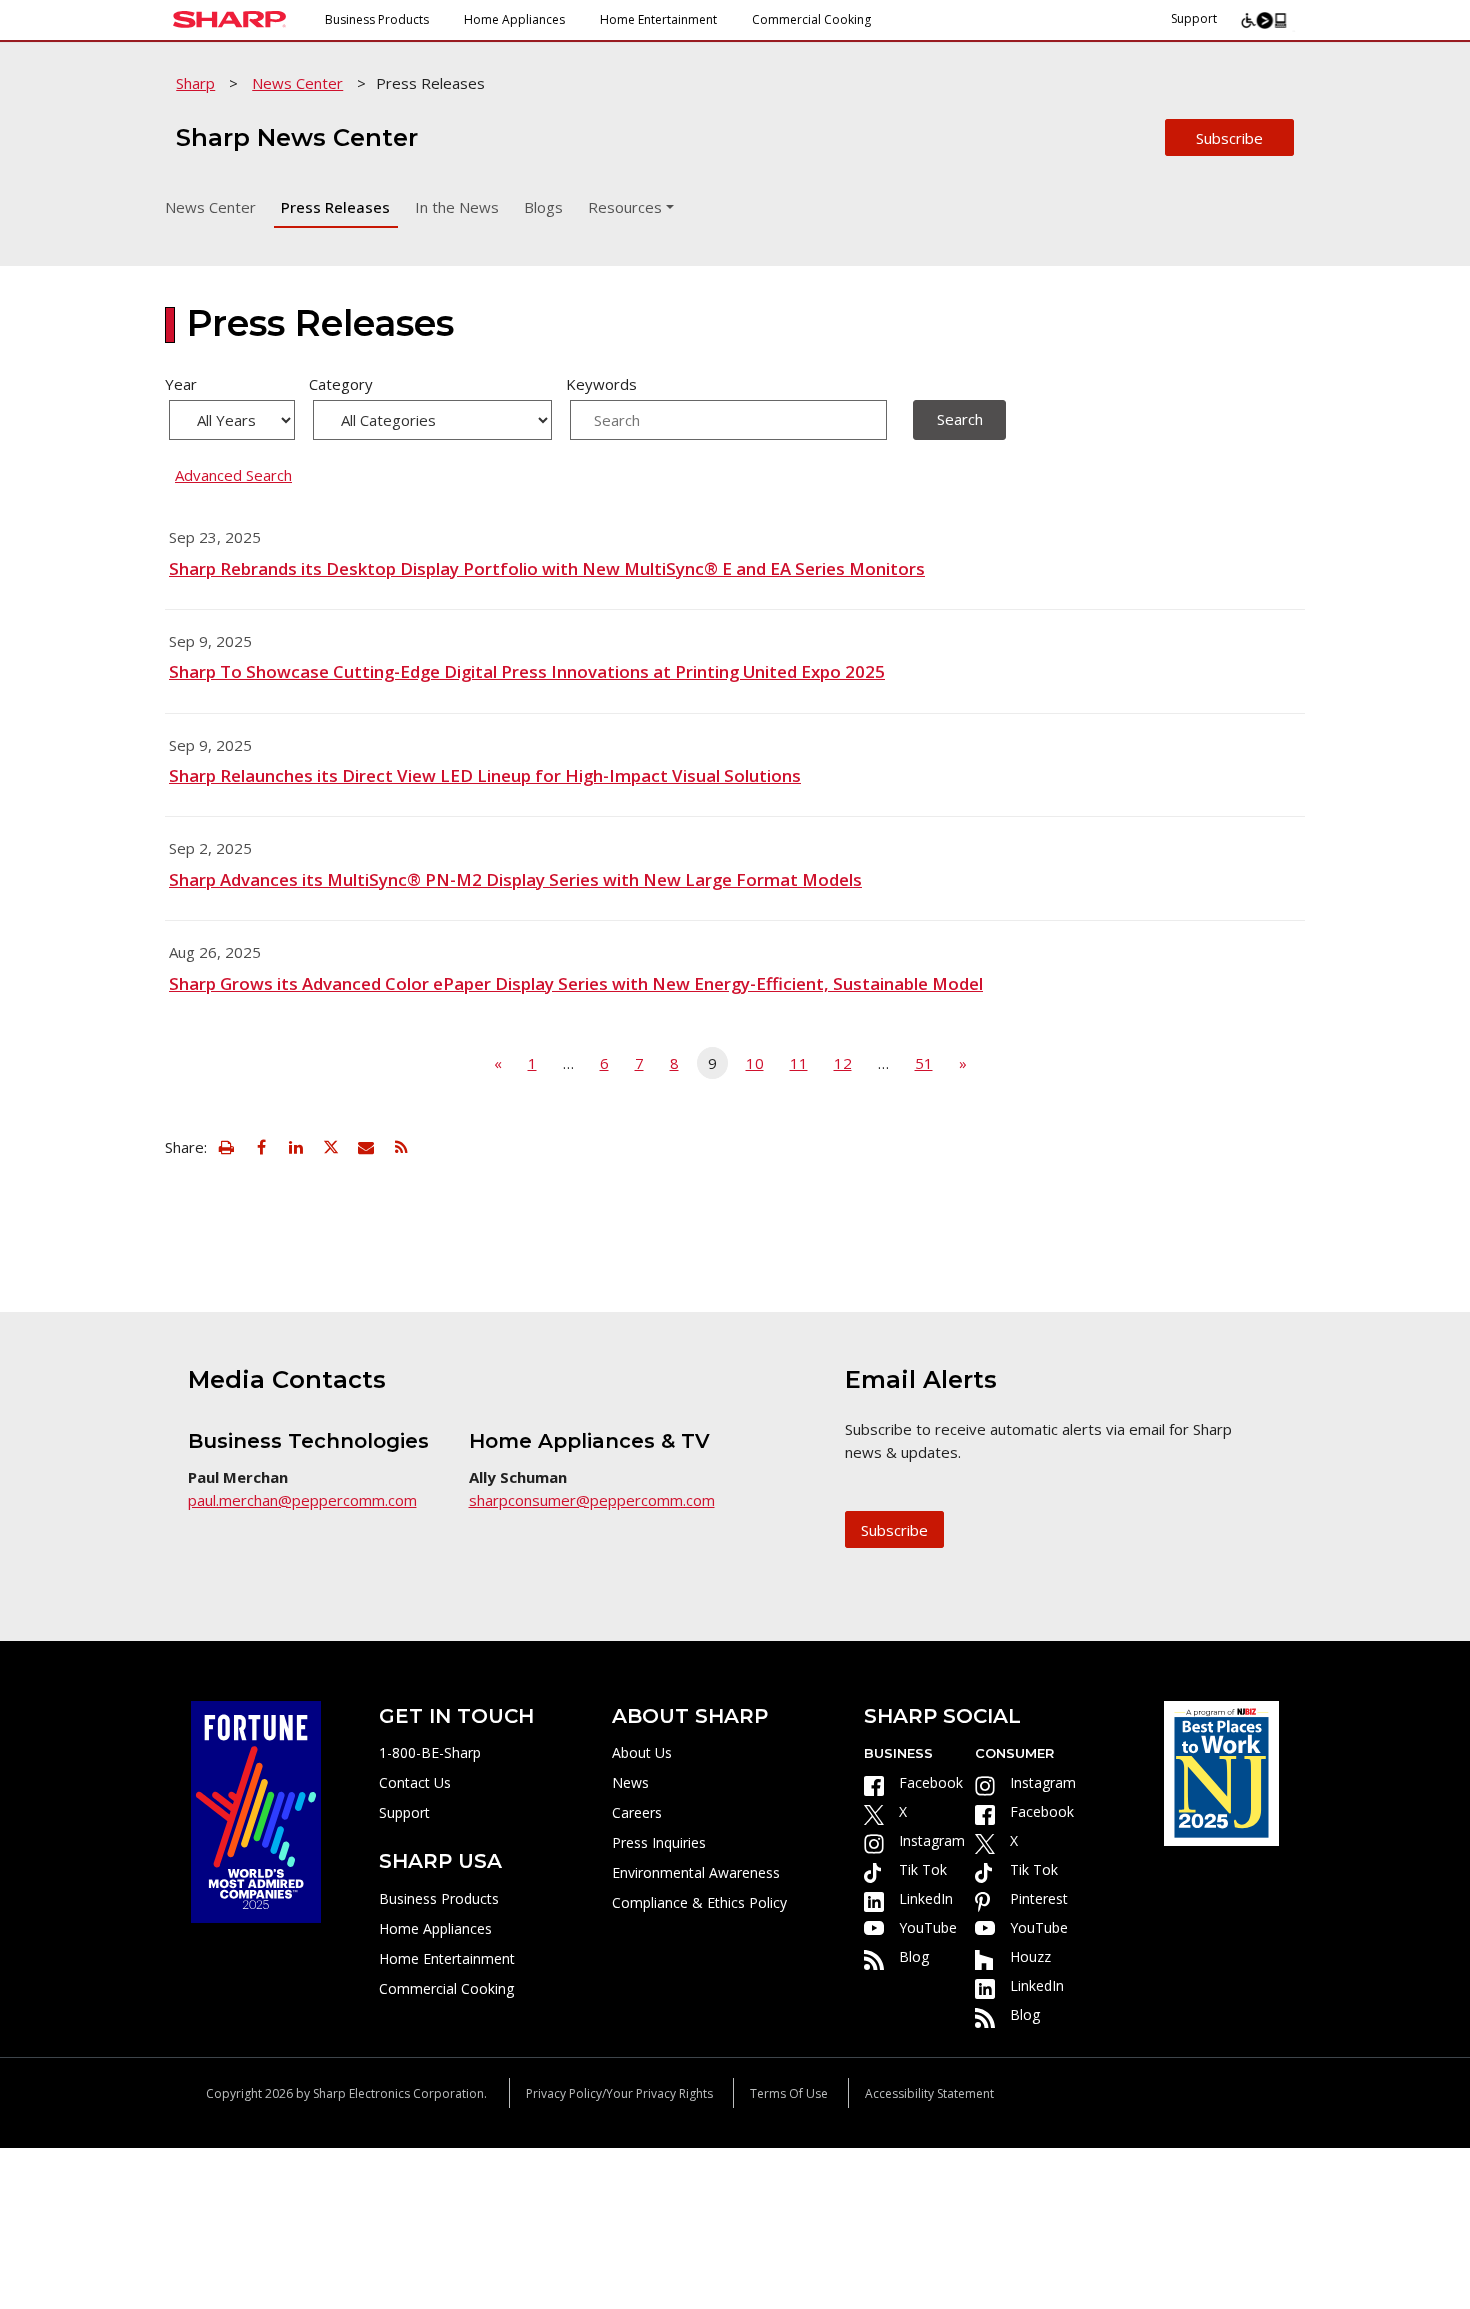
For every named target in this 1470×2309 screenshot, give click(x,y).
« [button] (498, 1063)
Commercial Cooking (811, 19)
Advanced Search (233, 475)
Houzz (1030, 1956)
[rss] (401, 1147)
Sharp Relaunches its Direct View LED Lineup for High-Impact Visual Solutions (485, 775)
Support (1194, 18)
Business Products (377, 19)
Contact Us (415, 1782)
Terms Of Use (789, 2093)
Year (181, 384)
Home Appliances (514, 19)
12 (843, 1063)
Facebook (931, 1782)
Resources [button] (625, 207)
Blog (914, 1956)
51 (924, 1063)
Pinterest (1039, 1898)
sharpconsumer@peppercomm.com (592, 1500)
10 (755, 1063)
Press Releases (335, 207)
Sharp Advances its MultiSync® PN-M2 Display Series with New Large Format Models (515, 879)
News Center (297, 83)
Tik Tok (923, 1869)
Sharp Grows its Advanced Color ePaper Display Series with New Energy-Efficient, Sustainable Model (576, 983)
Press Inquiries (659, 1842)
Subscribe (1229, 138)
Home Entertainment (658, 19)
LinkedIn (926, 1898)
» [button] (963, 1063)
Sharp (195, 83)
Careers (637, 1812)
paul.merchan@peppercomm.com (302, 1500)
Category (341, 384)
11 (799, 1063)
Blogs (543, 207)
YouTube (928, 1927)
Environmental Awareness (696, 1872)
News (630, 1782)
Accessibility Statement (929, 2093)
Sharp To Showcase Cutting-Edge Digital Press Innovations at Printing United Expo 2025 (527, 671)
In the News (457, 207)
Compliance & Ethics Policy (699, 1902)
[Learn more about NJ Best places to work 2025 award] (1221, 1771)
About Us (642, 1752)
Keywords (601, 384)
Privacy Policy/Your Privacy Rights (619, 2093)
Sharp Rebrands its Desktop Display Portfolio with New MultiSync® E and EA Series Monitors (547, 568)
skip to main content (87, 61)
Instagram (932, 1840)
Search (960, 419)
